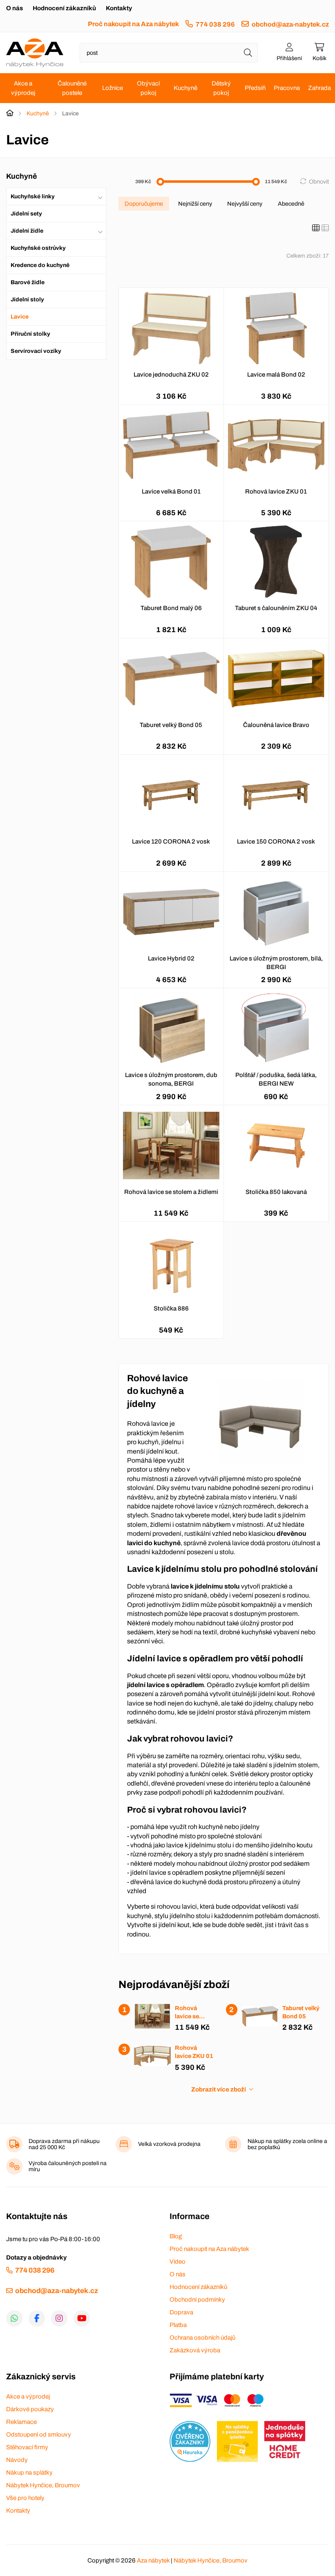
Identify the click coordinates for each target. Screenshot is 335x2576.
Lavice (20, 317)
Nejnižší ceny (195, 204)
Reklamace (21, 2422)
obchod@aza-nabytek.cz (290, 24)
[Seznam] (325, 228)
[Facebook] (37, 2318)
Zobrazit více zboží (219, 2089)
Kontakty (119, 8)
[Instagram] (59, 2318)
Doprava (181, 2312)
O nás (15, 8)
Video (178, 2262)
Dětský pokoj (221, 88)
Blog (176, 2236)
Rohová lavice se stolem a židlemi (171, 1192)
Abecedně (291, 204)
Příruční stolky (30, 334)
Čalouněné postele (72, 88)
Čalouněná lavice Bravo (276, 725)
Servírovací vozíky (36, 351)
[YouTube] (82, 2318)
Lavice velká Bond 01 (171, 491)
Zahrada (319, 88)
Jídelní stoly (27, 300)
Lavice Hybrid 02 (171, 958)
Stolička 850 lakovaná (276, 1192)
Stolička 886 (171, 1308)
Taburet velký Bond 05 (171, 725)
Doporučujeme (144, 204)
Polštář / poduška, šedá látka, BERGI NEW (276, 1079)
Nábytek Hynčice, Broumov (43, 2485)
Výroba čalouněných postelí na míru (68, 2166)
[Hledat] (248, 53)
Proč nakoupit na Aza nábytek (133, 24)
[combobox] (169, 53)
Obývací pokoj (148, 88)
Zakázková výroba (195, 2350)
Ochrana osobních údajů (202, 2338)
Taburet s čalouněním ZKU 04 (276, 608)
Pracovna (287, 88)
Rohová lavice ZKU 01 (276, 491)
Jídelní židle (27, 231)
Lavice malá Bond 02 (276, 375)
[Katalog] (316, 228)
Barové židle (28, 282)
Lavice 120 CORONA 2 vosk (171, 841)
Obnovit (319, 182)
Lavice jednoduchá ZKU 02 (171, 375)
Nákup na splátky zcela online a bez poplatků (287, 2144)
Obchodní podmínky (197, 2300)
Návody (17, 2460)
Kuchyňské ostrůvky (38, 248)
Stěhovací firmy (27, 2447)
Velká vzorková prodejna (169, 2144)
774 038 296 (215, 24)
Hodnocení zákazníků (64, 8)
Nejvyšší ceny (245, 204)
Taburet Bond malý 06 (171, 608)
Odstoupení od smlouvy (39, 2435)
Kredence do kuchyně (40, 265)
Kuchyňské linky (33, 196)
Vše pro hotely (25, 2498)
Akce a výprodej (23, 88)
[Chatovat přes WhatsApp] (14, 2318)
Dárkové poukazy (30, 2409)
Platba (178, 2325)
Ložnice (113, 88)
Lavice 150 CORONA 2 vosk (276, 841)
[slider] (160, 182)
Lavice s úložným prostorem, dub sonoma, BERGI (171, 1079)
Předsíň (255, 88)
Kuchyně (185, 88)
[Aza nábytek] (35, 53)
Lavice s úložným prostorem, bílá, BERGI (276, 963)
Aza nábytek (153, 2560)
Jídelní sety (26, 214)
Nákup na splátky (29, 2473)
